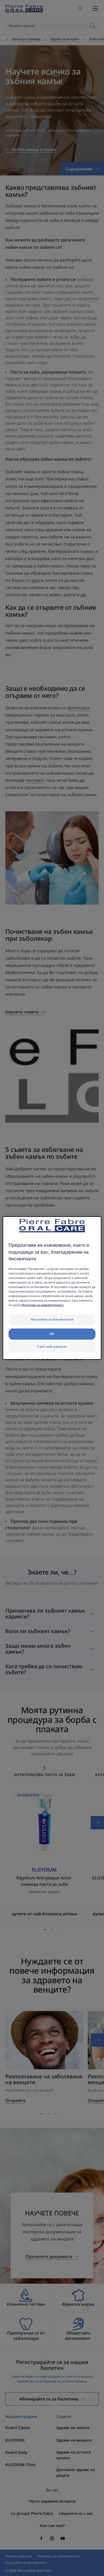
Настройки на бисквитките (52, 1319)
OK (52, 1334)
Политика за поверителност (43, 1305)
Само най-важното (52, 1347)
